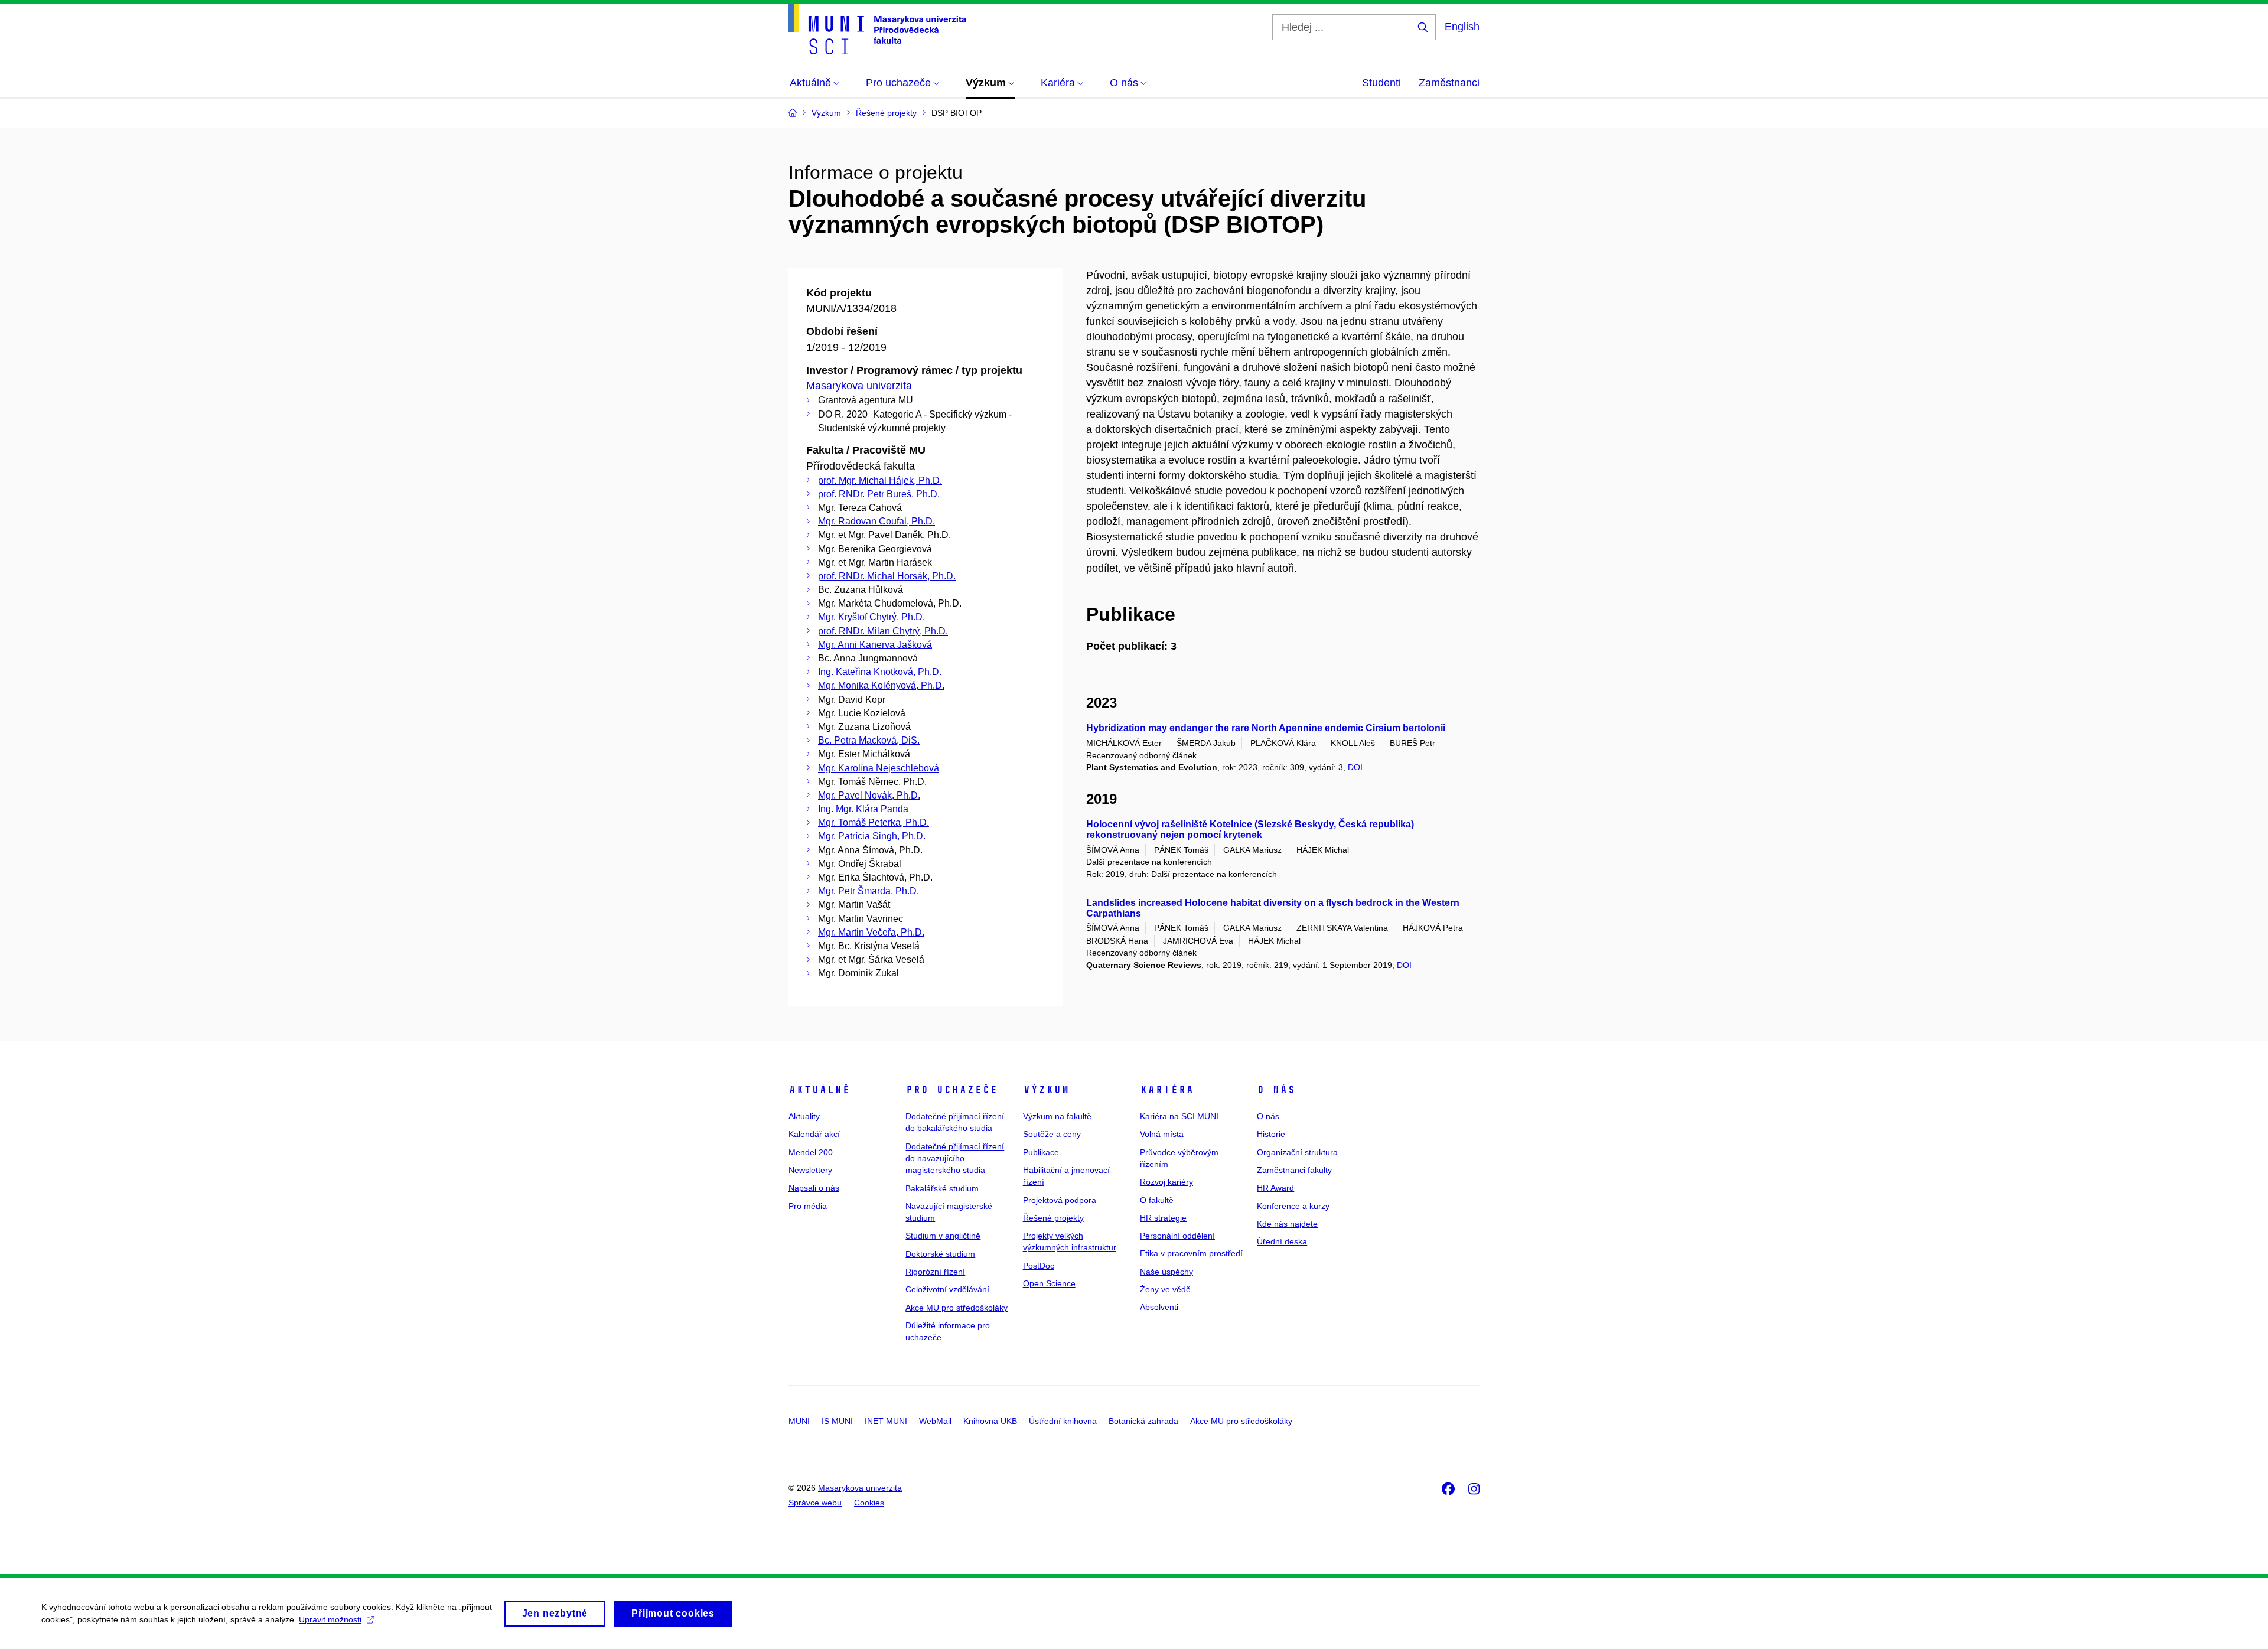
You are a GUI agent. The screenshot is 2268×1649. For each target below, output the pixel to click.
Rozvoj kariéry (1166, 1182)
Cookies (869, 1503)
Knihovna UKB (990, 1421)
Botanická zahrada (1143, 1421)
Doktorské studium (940, 1254)
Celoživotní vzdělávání (947, 1289)
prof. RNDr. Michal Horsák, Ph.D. (887, 576)
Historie (1271, 1134)
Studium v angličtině (943, 1236)
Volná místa (1162, 1134)
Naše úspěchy (1166, 1272)
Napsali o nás (814, 1188)
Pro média (808, 1206)
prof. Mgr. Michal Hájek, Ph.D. (880, 480)
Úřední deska (1282, 1241)
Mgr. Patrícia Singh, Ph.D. (872, 836)
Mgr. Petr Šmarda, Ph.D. (869, 891)
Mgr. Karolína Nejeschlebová (879, 768)
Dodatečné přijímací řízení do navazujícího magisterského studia (955, 1158)
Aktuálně (819, 1090)
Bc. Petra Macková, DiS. (869, 740)
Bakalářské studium (942, 1188)
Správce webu (815, 1503)
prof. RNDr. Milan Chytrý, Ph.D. (883, 631)
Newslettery (810, 1170)
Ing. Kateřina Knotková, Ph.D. (880, 672)
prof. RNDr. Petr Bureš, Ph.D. (879, 494)
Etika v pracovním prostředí (1191, 1253)
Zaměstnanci (1449, 83)
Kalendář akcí (814, 1134)
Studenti (1381, 83)
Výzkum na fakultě (1057, 1116)
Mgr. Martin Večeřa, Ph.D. (871, 932)
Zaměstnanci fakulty (1294, 1170)
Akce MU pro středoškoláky (957, 1308)
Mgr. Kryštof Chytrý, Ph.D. (871, 617)
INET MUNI (886, 1421)
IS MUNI (837, 1421)
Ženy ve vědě (1165, 1289)
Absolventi (1159, 1307)
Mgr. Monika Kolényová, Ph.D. (881, 685)
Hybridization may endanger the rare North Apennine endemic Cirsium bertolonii (1266, 728)
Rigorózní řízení (935, 1272)
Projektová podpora (1060, 1200)
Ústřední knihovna (1063, 1421)
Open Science (1049, 1283)
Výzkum (1046, 1090)
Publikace (1041, 1152)
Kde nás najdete (1287, 1224)
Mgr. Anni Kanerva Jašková (875, 645)
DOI (1355, 767)
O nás (1276, 1090)
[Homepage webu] (877, 29)
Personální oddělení (1177, 1236)
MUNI (799, 1421)
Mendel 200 (811, 1152)
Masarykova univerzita (859, 386)
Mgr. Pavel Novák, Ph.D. (869, 795)
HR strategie (1163, 1218)
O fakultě (1157, 1200)
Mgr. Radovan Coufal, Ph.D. (876, 521)
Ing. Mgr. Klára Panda (863, 809)
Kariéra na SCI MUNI (1179, 1116)
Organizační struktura (1297, 1152)
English (1462, 27)
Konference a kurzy (1293, 1206)
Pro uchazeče (951, 1090)
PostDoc (1039, 1266)
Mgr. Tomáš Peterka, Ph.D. (874, 822)
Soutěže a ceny (1052, 1134)
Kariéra (1167, 1090)
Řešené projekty (1053, 1218)
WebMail (935, 1421)
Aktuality (804, 1116)
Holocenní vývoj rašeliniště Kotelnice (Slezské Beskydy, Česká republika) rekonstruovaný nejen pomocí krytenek (1250, 830)
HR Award (1275, 1188)
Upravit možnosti (330, 1619)
